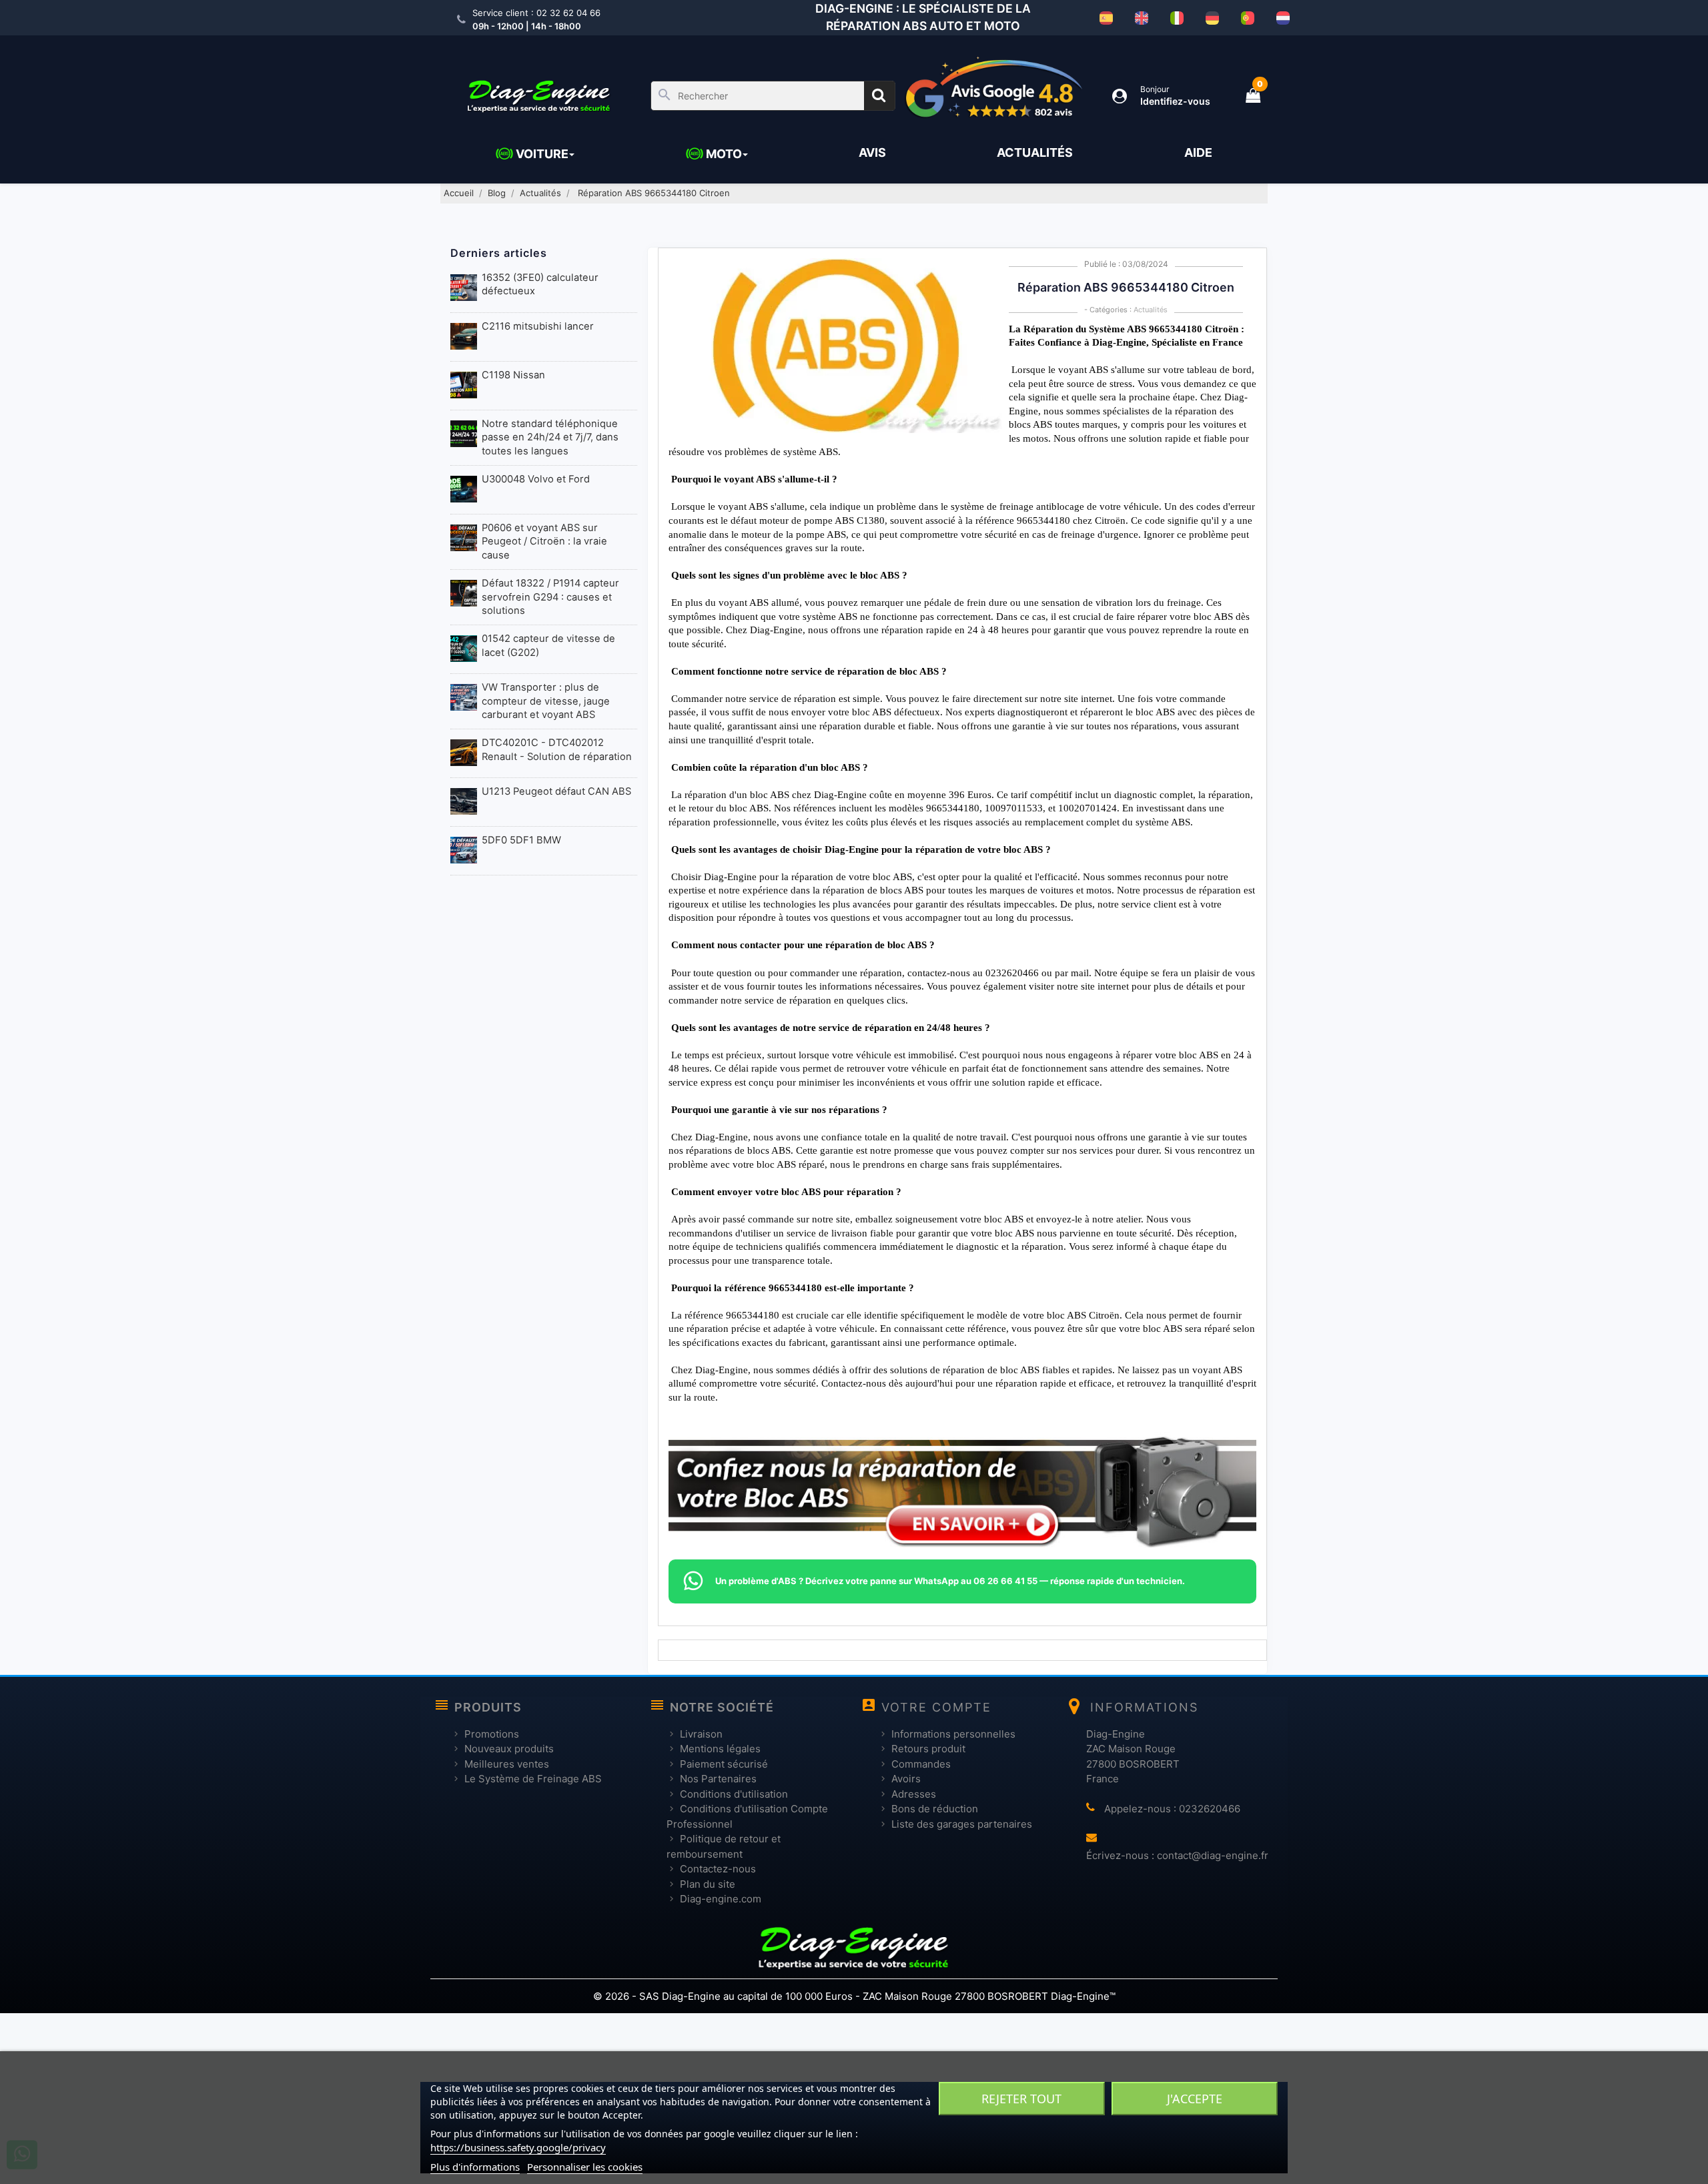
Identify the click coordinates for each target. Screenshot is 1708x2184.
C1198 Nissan (513, 375)
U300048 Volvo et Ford (536, 479)
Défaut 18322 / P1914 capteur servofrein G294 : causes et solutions (550, 597)
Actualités (1151, 310)
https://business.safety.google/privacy (518, 2147)
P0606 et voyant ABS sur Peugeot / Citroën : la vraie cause (544, 541)
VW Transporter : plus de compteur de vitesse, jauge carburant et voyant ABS (546, 701)
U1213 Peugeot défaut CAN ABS (556, 791)
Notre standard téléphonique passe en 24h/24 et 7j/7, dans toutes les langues (550, 437)
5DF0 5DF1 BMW (521, 840)
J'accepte (1195, 2099)
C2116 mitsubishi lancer (538, 326)
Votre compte (936, 1707)
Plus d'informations (475, 2167)
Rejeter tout (1021, 2099)
